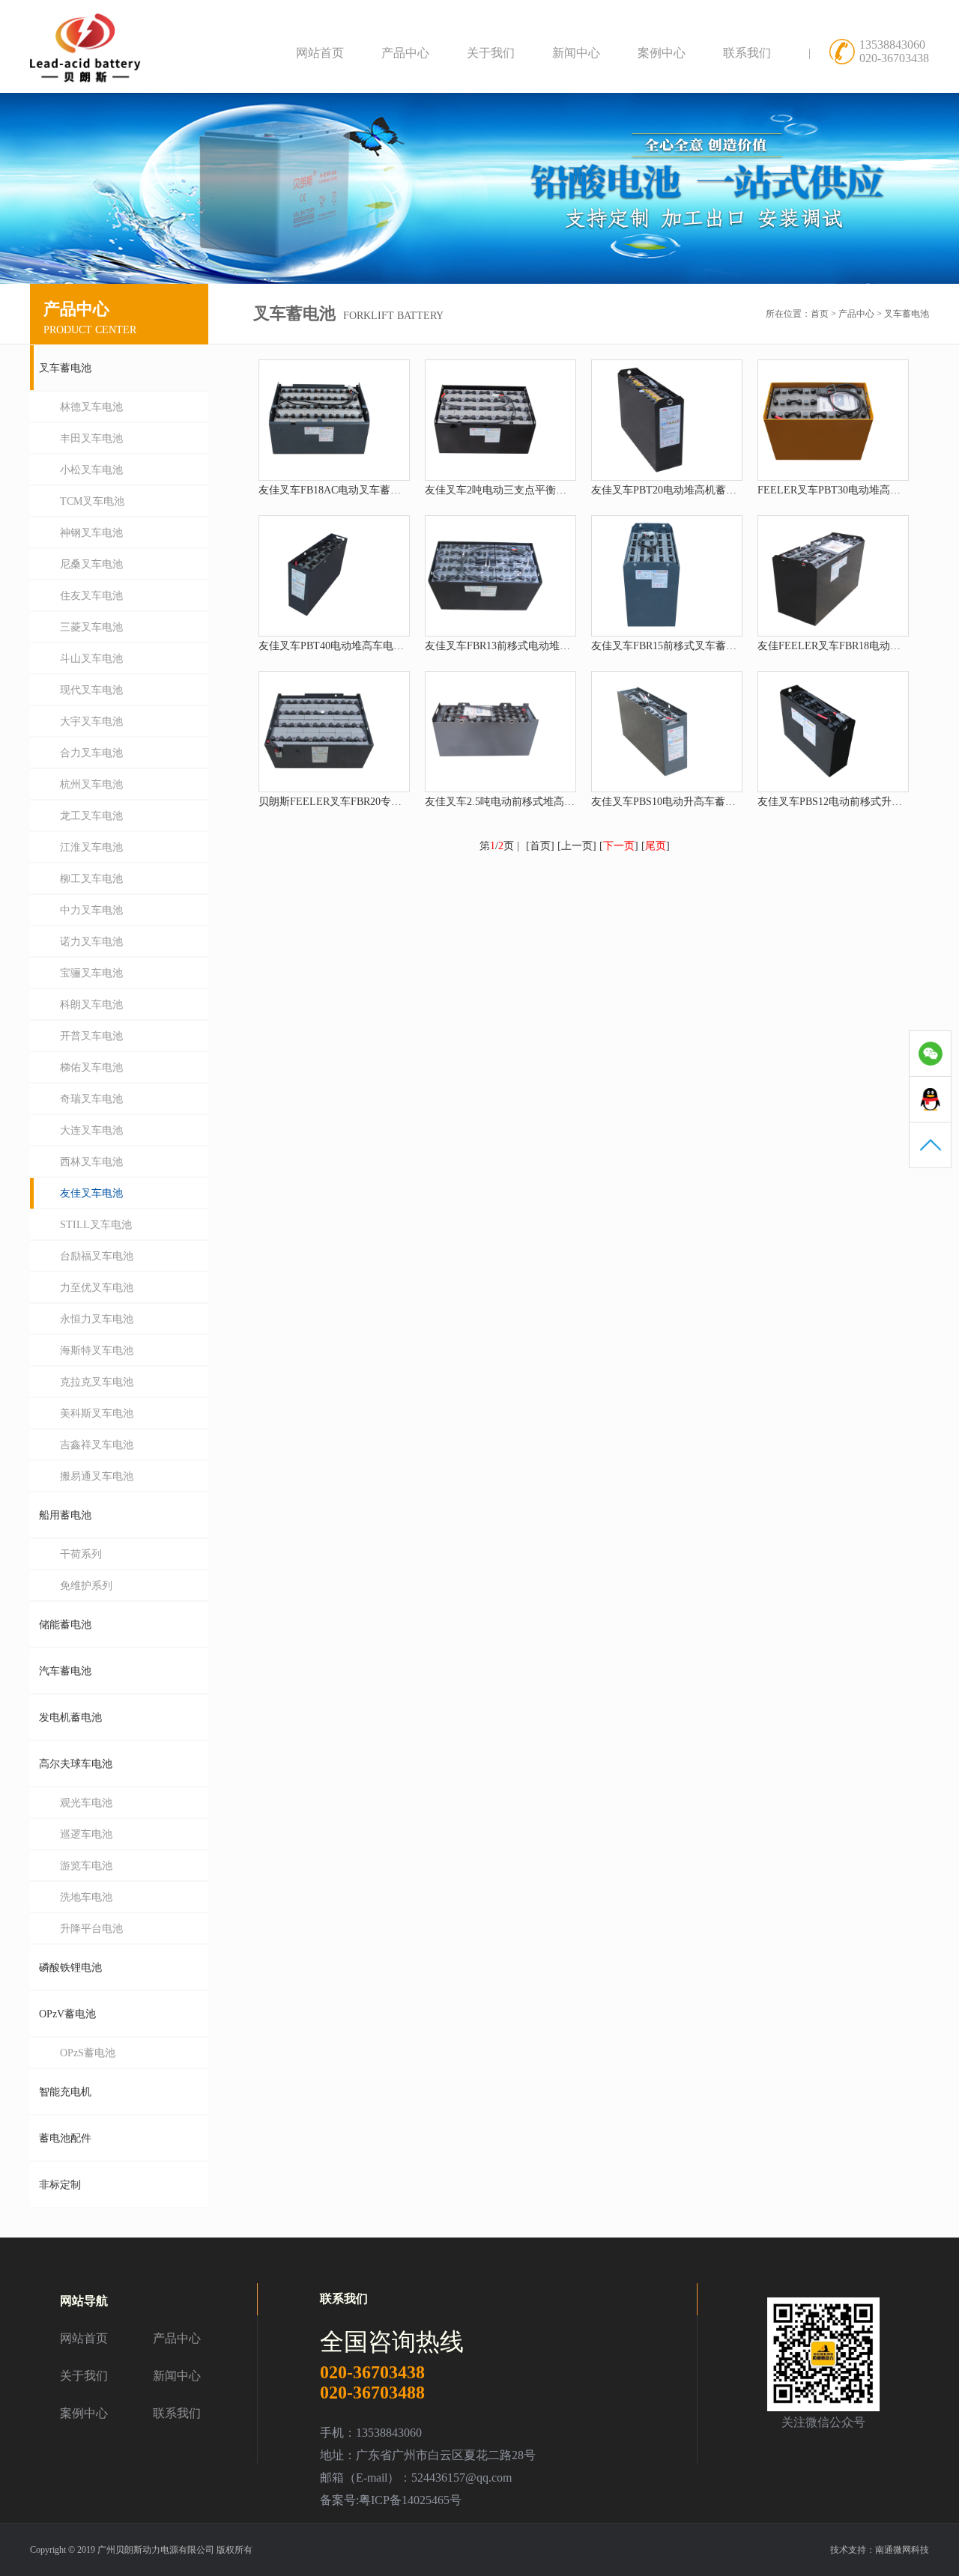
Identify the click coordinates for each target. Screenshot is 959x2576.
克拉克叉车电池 (97, 1382)
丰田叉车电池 (91, 438)
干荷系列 (81, 1554)
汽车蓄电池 (65, 1671)
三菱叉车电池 (91, 627)
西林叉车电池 (91, 1162)
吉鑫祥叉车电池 (97, 1445)
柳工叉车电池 (91, 879)
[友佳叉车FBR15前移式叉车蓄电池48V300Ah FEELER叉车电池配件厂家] (652, 632)
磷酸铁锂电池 (70, 1968)
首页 (820, 314)
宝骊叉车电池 (91, 973)
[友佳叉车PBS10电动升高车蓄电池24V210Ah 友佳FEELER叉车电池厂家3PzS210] (652, 787)
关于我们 (491, 53)
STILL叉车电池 (96, 1225)
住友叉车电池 (91, 596)
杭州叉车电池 (91, 784)
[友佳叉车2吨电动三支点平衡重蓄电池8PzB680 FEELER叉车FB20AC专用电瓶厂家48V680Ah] (485, 476)
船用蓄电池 (65, 1515)
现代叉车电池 (91, 690)
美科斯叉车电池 (97, 1413)
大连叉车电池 (91, 1130)
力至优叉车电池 (97, 1288)
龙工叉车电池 (91, 816)
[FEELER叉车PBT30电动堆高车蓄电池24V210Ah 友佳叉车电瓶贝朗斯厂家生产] (818, 476)
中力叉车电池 (91, 910)
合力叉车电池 (91, 753)
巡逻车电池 (86, 1834)
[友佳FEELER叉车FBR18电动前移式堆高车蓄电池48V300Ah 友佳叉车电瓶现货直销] (818, 632)
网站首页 (320, 53)
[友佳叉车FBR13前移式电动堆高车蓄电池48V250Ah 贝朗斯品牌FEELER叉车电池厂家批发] (485, 632)
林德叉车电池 (91, 407)
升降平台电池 (91, 1929)
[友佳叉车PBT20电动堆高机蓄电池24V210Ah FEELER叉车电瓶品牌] (652, 476)
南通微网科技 (902, 2550)
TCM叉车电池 (92, 501)
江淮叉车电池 (91, 847)
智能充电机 (65, 2092)
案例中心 (662, 53)
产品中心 (405, 53)
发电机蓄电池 (70, 1717)
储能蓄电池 (65, 1625)
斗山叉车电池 (91, 659)
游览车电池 (86, 1866)
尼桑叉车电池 (91, 564)
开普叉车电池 (91, 1036)
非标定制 (60, 2185)
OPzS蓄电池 (88, 2053)
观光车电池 (86, 1803)
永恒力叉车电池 (97, 1319)
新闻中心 (576, 53)
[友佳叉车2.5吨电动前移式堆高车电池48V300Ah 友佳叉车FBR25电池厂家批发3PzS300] (485, 787)
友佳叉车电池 (91, 1193)
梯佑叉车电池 (91, 1067)
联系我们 (747, 53)
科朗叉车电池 (91, 1005)
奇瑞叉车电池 (91, 1099)
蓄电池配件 (65, 2138)
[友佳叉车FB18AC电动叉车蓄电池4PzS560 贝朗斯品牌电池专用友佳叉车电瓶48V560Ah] (319, 476)
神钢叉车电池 (91, 533)
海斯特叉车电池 (97, 1351)
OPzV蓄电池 (67, 2014)
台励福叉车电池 (97, 1256)
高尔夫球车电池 (76, 1764)
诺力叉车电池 (91, 942)
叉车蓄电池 (907, 314)
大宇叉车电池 (91, 722)
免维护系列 (86, 1586)
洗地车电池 (86, 1897)
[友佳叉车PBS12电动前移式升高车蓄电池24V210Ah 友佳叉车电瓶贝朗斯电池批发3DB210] (818, 787)
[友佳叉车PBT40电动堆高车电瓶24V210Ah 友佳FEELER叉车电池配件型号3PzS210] (319, 632)
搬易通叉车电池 (97, 1476)
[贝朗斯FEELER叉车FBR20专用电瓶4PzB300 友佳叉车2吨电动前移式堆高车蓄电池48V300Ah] (319, 787)
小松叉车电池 (91, 470)
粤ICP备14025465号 (410, 2500)
